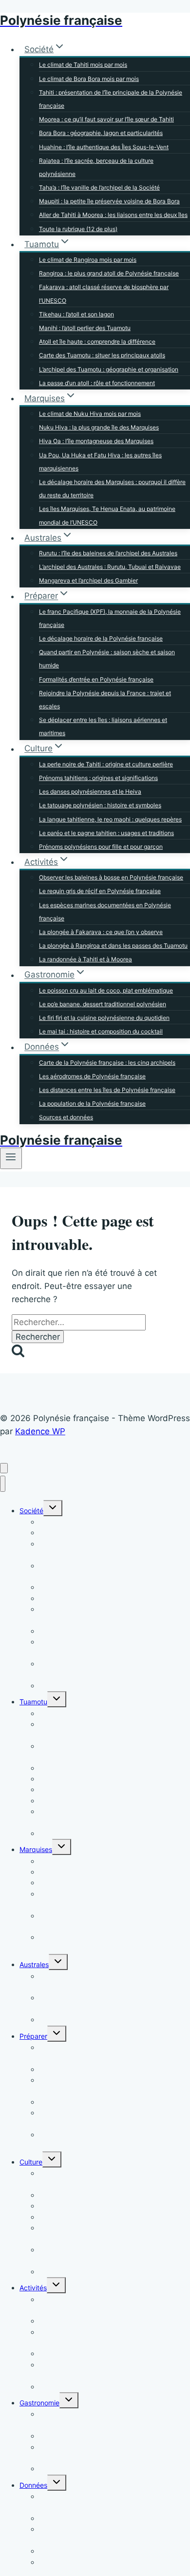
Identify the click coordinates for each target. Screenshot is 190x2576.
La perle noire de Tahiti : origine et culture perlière (106, 764)
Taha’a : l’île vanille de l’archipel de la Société (99, 187)
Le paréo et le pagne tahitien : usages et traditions (106, 833)
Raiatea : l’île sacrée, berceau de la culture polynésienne (96, 167)
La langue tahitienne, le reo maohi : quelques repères (110, 819)
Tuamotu (33, 1702)
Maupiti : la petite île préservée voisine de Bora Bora (109, 201)
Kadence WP (40, 1431)
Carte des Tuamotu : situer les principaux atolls (102, 355)
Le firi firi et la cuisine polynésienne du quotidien (104, 1018)
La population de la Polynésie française (92, 1103)
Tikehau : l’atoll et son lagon (76, 314)
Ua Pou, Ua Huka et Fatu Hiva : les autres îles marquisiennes (100, 462)
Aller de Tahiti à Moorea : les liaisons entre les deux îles (113, 215)
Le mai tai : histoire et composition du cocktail (101, 1031)
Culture (31, 2162)
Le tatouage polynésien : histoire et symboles (100, 805)
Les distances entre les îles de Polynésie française (107, 1090)
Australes (34, 1964)
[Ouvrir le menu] (11, 1158)
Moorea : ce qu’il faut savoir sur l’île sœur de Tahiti (106, 119)
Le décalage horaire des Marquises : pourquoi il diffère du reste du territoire (112, 488)
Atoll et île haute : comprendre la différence (97, 342)
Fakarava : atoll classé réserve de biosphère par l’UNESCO (104, 293)
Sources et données (66, 1117)
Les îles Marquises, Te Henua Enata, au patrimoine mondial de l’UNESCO (107, 515)
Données (33, 2485)
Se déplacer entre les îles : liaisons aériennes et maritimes (103, 726)
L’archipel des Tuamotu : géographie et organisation (109, 369)
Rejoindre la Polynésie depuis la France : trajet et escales (105, 700)
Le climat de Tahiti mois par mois (83, 65)
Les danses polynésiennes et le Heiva (90, 791)
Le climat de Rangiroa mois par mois (88, 260)
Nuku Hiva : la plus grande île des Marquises (99, 427)
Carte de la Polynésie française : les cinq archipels (107, 1063)
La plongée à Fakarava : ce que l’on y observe (101, 932)
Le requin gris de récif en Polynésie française (100, 891)
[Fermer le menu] (3, 1484)
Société (31, 1511)
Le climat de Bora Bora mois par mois (89, 79)
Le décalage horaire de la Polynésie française (101, 638)
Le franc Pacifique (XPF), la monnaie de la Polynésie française (110, 618)
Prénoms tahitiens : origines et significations (98, 778)
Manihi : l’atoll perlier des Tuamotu (85, 328)
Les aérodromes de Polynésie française (92, 1076)
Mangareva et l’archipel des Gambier (88, 580)
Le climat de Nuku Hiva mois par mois (90, 414)
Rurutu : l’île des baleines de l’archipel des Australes (108, 553)
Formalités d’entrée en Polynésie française (96, 679)
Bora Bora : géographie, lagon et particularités (101, 133)
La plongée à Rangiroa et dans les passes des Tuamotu (113, 946)
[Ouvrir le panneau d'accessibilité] (4, 1468)
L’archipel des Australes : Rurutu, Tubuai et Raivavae (110, 567)
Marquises (36, 1849)
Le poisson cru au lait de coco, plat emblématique (106, 990)
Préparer (33, 2036)
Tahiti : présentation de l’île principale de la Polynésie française (111, 99)
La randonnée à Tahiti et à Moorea (85, 959)
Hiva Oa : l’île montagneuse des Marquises (96, 441)
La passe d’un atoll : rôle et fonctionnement (97, 383)
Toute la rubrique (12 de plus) (78, 229)
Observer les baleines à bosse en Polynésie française (111, 877)
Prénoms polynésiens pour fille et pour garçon (101, 847)
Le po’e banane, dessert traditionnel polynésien (103, 1004)
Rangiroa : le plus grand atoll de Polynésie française (109, 273)
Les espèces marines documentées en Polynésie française (105, 912)
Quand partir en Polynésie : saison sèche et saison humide (107, 659)
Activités (33, 2288)
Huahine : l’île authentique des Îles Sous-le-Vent (104, 147)
